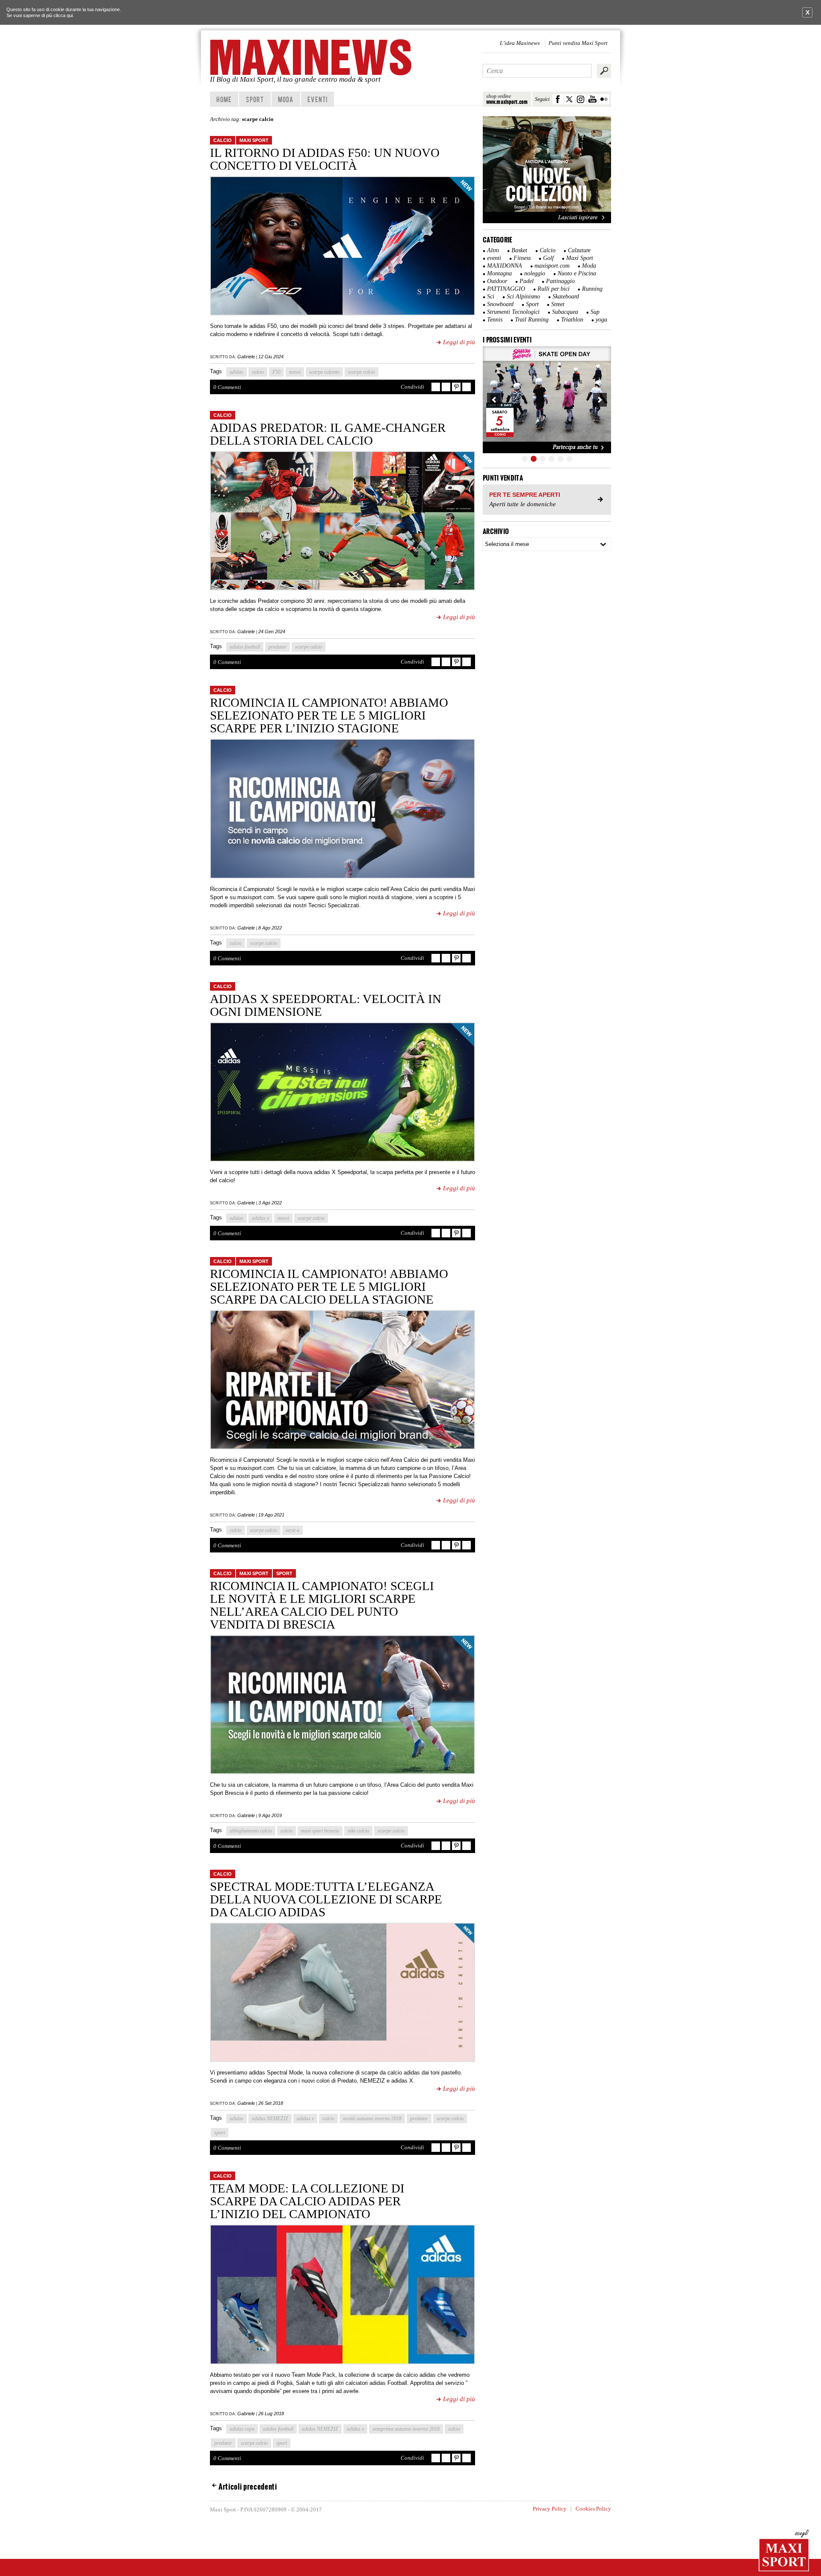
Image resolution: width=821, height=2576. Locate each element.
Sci (491, 297)
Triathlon (572, 320)
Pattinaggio (560, 281)
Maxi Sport (254, 140)
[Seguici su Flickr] (604, 99)
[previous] (494, 400)
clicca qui (63, 15)
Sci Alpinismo (523, 297)
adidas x (260, 1218)
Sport (255, 99)
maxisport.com (552, 266)
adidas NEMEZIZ (270, 2119)
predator (278, 647)
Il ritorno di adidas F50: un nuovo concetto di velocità (325, 159)
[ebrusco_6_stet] (547, 400)
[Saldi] (547, 221)
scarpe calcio (362, 372)
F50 (276, 372)
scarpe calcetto (324, 372)
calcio (258, 372)
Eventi (317, 99)
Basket (519, 250)
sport (220, 2133)
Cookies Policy (593, 2509)
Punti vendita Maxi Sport (578, 43)
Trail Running (532, 320)
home (224, 99)
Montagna (499, 273)
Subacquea (565, 312)
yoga (601, 320)
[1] (525, 459)
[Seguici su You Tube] (592, 99)
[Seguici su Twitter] (569, 99)
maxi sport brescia (320, 1831)
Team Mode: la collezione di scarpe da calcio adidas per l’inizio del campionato (307, 2201)
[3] (543, 459)
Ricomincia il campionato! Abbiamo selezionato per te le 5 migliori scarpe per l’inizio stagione (329, 715)
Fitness (522, 258)
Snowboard (500, 304)
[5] (561, 459)
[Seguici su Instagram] (581, 99)
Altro (493, 250)
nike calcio (358, 1831)
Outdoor (497, 281)
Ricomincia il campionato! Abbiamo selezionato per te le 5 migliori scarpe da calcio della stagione (329, 1287)
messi (295, 372)
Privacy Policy (550, 2509)
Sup (595, 312)
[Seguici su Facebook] (558, 99)
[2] (534, 459)
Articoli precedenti (248, 2487)
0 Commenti (227, 387)
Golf (548, 258)
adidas (236, 372)
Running (592, 289)
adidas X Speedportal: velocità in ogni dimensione (326, 1005)
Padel (527, 281)
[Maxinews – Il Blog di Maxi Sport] (312, 57)
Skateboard (566, 297)
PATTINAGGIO (506, 289)
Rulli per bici (554, 289)
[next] (600, 400)
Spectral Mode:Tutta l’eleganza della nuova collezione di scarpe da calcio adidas (326, 1899)
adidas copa (242, 2429)
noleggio (535, 273)
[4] (552, 459)
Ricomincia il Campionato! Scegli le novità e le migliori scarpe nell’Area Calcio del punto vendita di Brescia (322, 1605)
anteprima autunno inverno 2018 (406, 2429)
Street (558, 304)
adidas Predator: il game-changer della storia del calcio (328, 434)
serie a (292, 1530)
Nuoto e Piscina (577, 273)
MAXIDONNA (505, 266)
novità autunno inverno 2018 (372, 2119)
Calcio (223, 140)
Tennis (495, 320)
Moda (286, 99)
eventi (494, 258)
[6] (570, 459)
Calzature (579, 250)
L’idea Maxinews (520, 43)
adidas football (245, 647)
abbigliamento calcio (251, 1831)
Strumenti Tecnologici (513, 312)
